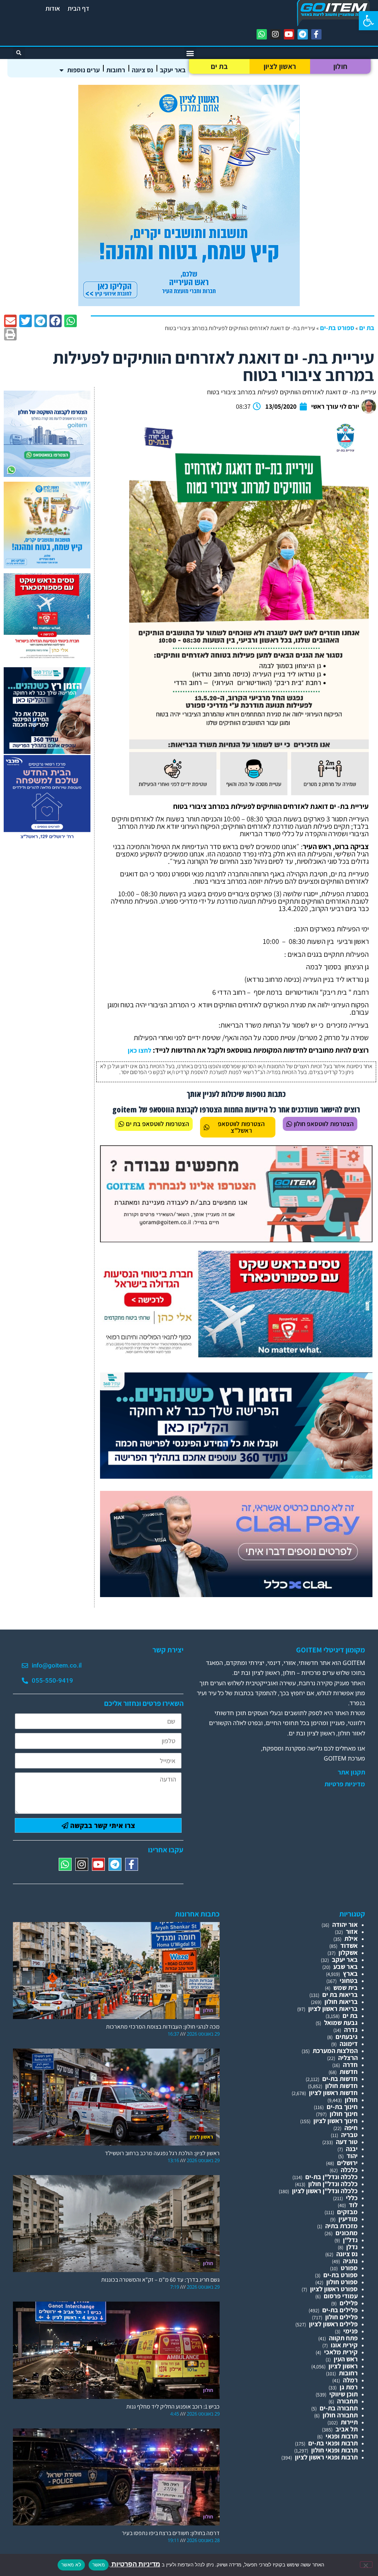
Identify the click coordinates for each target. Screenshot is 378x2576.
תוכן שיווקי (343, 2394)
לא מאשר (71, 2565)
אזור (352, 1931)
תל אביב (347, 2429)
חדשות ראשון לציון (333, 2093)
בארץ (350, 1973)
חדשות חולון (341, 2086)
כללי (352, 2198)
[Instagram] (275, 34)
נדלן (352, 2247)
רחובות (116, 70)
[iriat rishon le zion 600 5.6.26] (189, 304)
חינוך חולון (344, 2114)
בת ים (219, 66)
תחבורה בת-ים (339, 2408)
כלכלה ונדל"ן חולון (333, 2184)
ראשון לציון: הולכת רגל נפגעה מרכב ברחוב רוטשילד (162, 2153)
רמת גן (349, 2387)
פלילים (349, 2303)
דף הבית (78, 8)
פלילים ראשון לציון (333, 2324)
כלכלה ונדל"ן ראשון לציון (325, 2191)
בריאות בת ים (340, 1995)
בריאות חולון (341, 2002)
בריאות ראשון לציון (333, 2009)
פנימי (350, 2331)
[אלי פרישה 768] (236, 1476)
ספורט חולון (342, 2282)
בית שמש (346, 1988)
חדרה (350, 2065)
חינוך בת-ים (342, 2107)
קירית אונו (344, 2345)
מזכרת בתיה (341, 2226)
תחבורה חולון (340, 2415)
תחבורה (347, 2401)
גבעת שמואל (341, 2023)
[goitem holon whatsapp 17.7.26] (47, 475)
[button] (368, 21)
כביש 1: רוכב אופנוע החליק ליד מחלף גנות (173, 2407)
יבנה (352, 2149)
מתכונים (347, 2233)
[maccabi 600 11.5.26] (47, 839)
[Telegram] (303, 34)
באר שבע (346, 1966)
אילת (351, 1938)
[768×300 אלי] (236, 1355)
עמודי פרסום (341, 2296)
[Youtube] (289, 34)
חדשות (349, 2072)
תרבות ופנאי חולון (334, 2450)
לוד (353, 2205)
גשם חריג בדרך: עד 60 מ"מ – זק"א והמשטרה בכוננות (160, 2280)
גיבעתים (347, 2037)
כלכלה (349, 2170)
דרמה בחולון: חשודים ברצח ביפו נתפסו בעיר (171, 2533)
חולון (341, 66)
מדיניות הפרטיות (135, 2564)
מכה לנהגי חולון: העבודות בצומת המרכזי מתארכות (163, 2027)
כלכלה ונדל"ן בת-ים (331, 2177)
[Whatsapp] (262, 34)
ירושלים (347, 2163)
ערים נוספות (83, 70)
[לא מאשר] (366, 2565)
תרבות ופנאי (342, 2436)
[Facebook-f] (316, 34)
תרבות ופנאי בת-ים (333, 2443)
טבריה (349, 2135)
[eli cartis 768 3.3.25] (236, 1595)
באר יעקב (173, 70)
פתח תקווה (343, 2338)
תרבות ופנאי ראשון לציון (326, 2457)
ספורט (349, 2268)
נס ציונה (142, 70)
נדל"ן (350, 2240)
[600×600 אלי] (47, 657)
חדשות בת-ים (340, 2079)
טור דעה (347, 2142)
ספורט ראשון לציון (334, 2289)
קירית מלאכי (341, 2352)
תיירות (349, 2422)
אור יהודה (345, 1924)
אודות (53, 8)
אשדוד (349, 1945)
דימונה (349, 2044)
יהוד (352, 2156)
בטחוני (349, 1981)
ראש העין (346, 2359)
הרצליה (348, 2058)
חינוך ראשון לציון (336, 2121)
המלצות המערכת (335, 2051)
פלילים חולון (341, 2317)
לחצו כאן (140, 1050)
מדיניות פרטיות (345, 1784)
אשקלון (348, 1952)
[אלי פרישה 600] (47, 752)
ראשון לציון (280, 66)
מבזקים (347, 2212)
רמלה (350, 2380)
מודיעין (348, 2219)
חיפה (351, 2128)
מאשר (99, 2565)
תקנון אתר (351, 1772)
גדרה (351, 2030)
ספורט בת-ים (337, 328)
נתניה (350, 2261)
